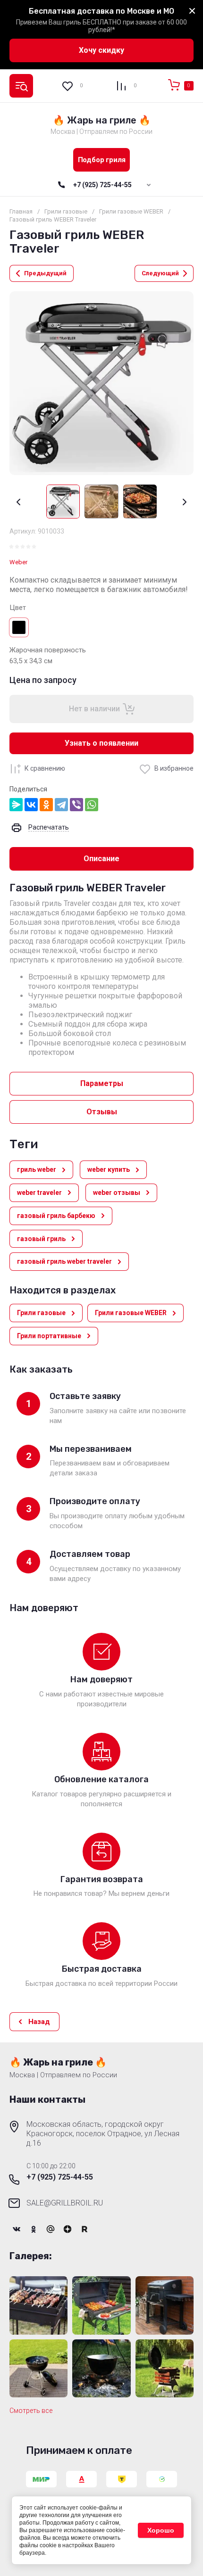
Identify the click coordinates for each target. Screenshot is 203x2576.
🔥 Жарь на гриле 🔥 (102, 120)
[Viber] (76, 805)
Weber (18, 562)
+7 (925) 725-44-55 (102, 185)
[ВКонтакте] (31, 805)
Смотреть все (31, 2411)
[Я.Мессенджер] (16, 805)
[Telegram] (61, 805)
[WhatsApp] (92, 805)
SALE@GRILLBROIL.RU (65, 2203)
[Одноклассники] (46, 805)
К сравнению (45, 768)
